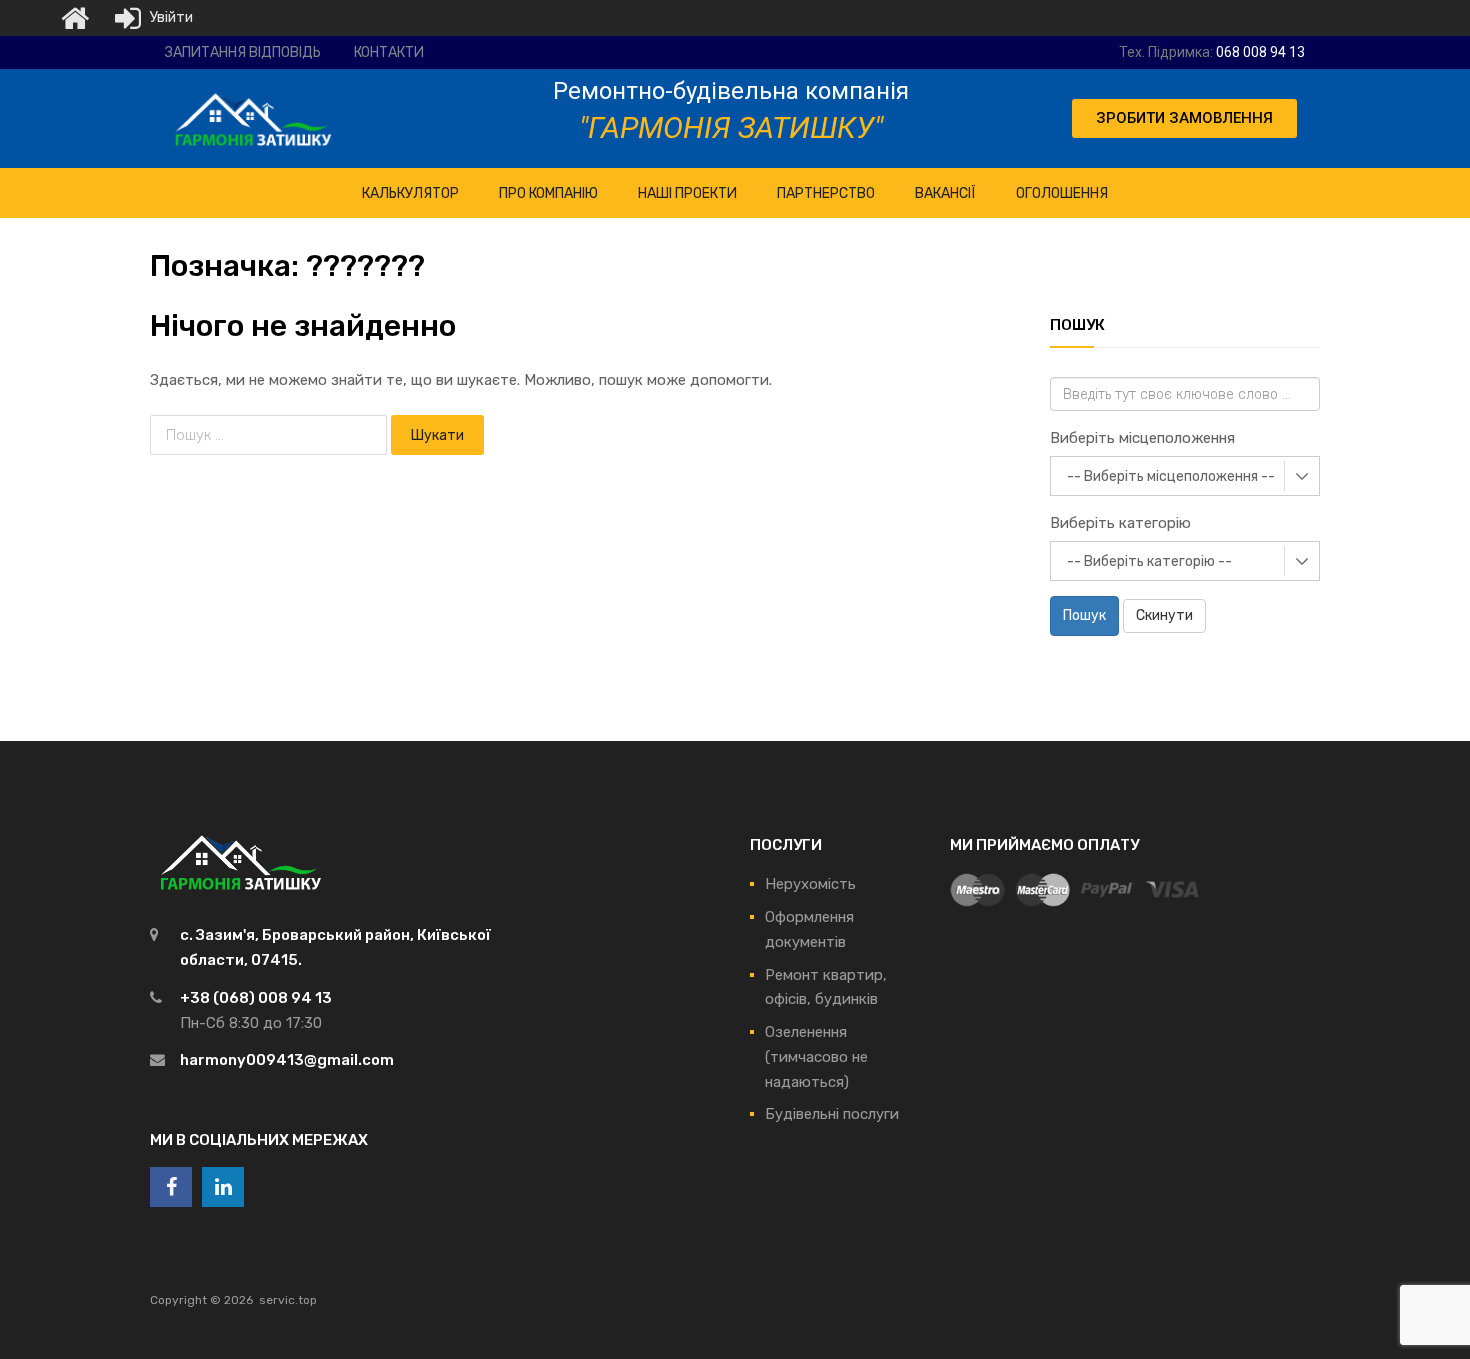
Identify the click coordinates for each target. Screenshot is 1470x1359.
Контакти (389, 52)
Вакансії (945, 193)
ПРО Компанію (548, 193)
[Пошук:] (270, 435)
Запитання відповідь (243, 52)
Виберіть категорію (1120, 523)
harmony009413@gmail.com (287, 1060)
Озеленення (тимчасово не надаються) (816, 1057)
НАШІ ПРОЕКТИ (687, 193)
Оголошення (1062, 193)
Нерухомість (810, 884)
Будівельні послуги (832, 1114)
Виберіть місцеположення (1142, 438)
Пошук (1084, 615)
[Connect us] (171, 1187)
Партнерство (826, 193)
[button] (1184, 118)
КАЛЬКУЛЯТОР (410, 193)
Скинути (1164, 615)
